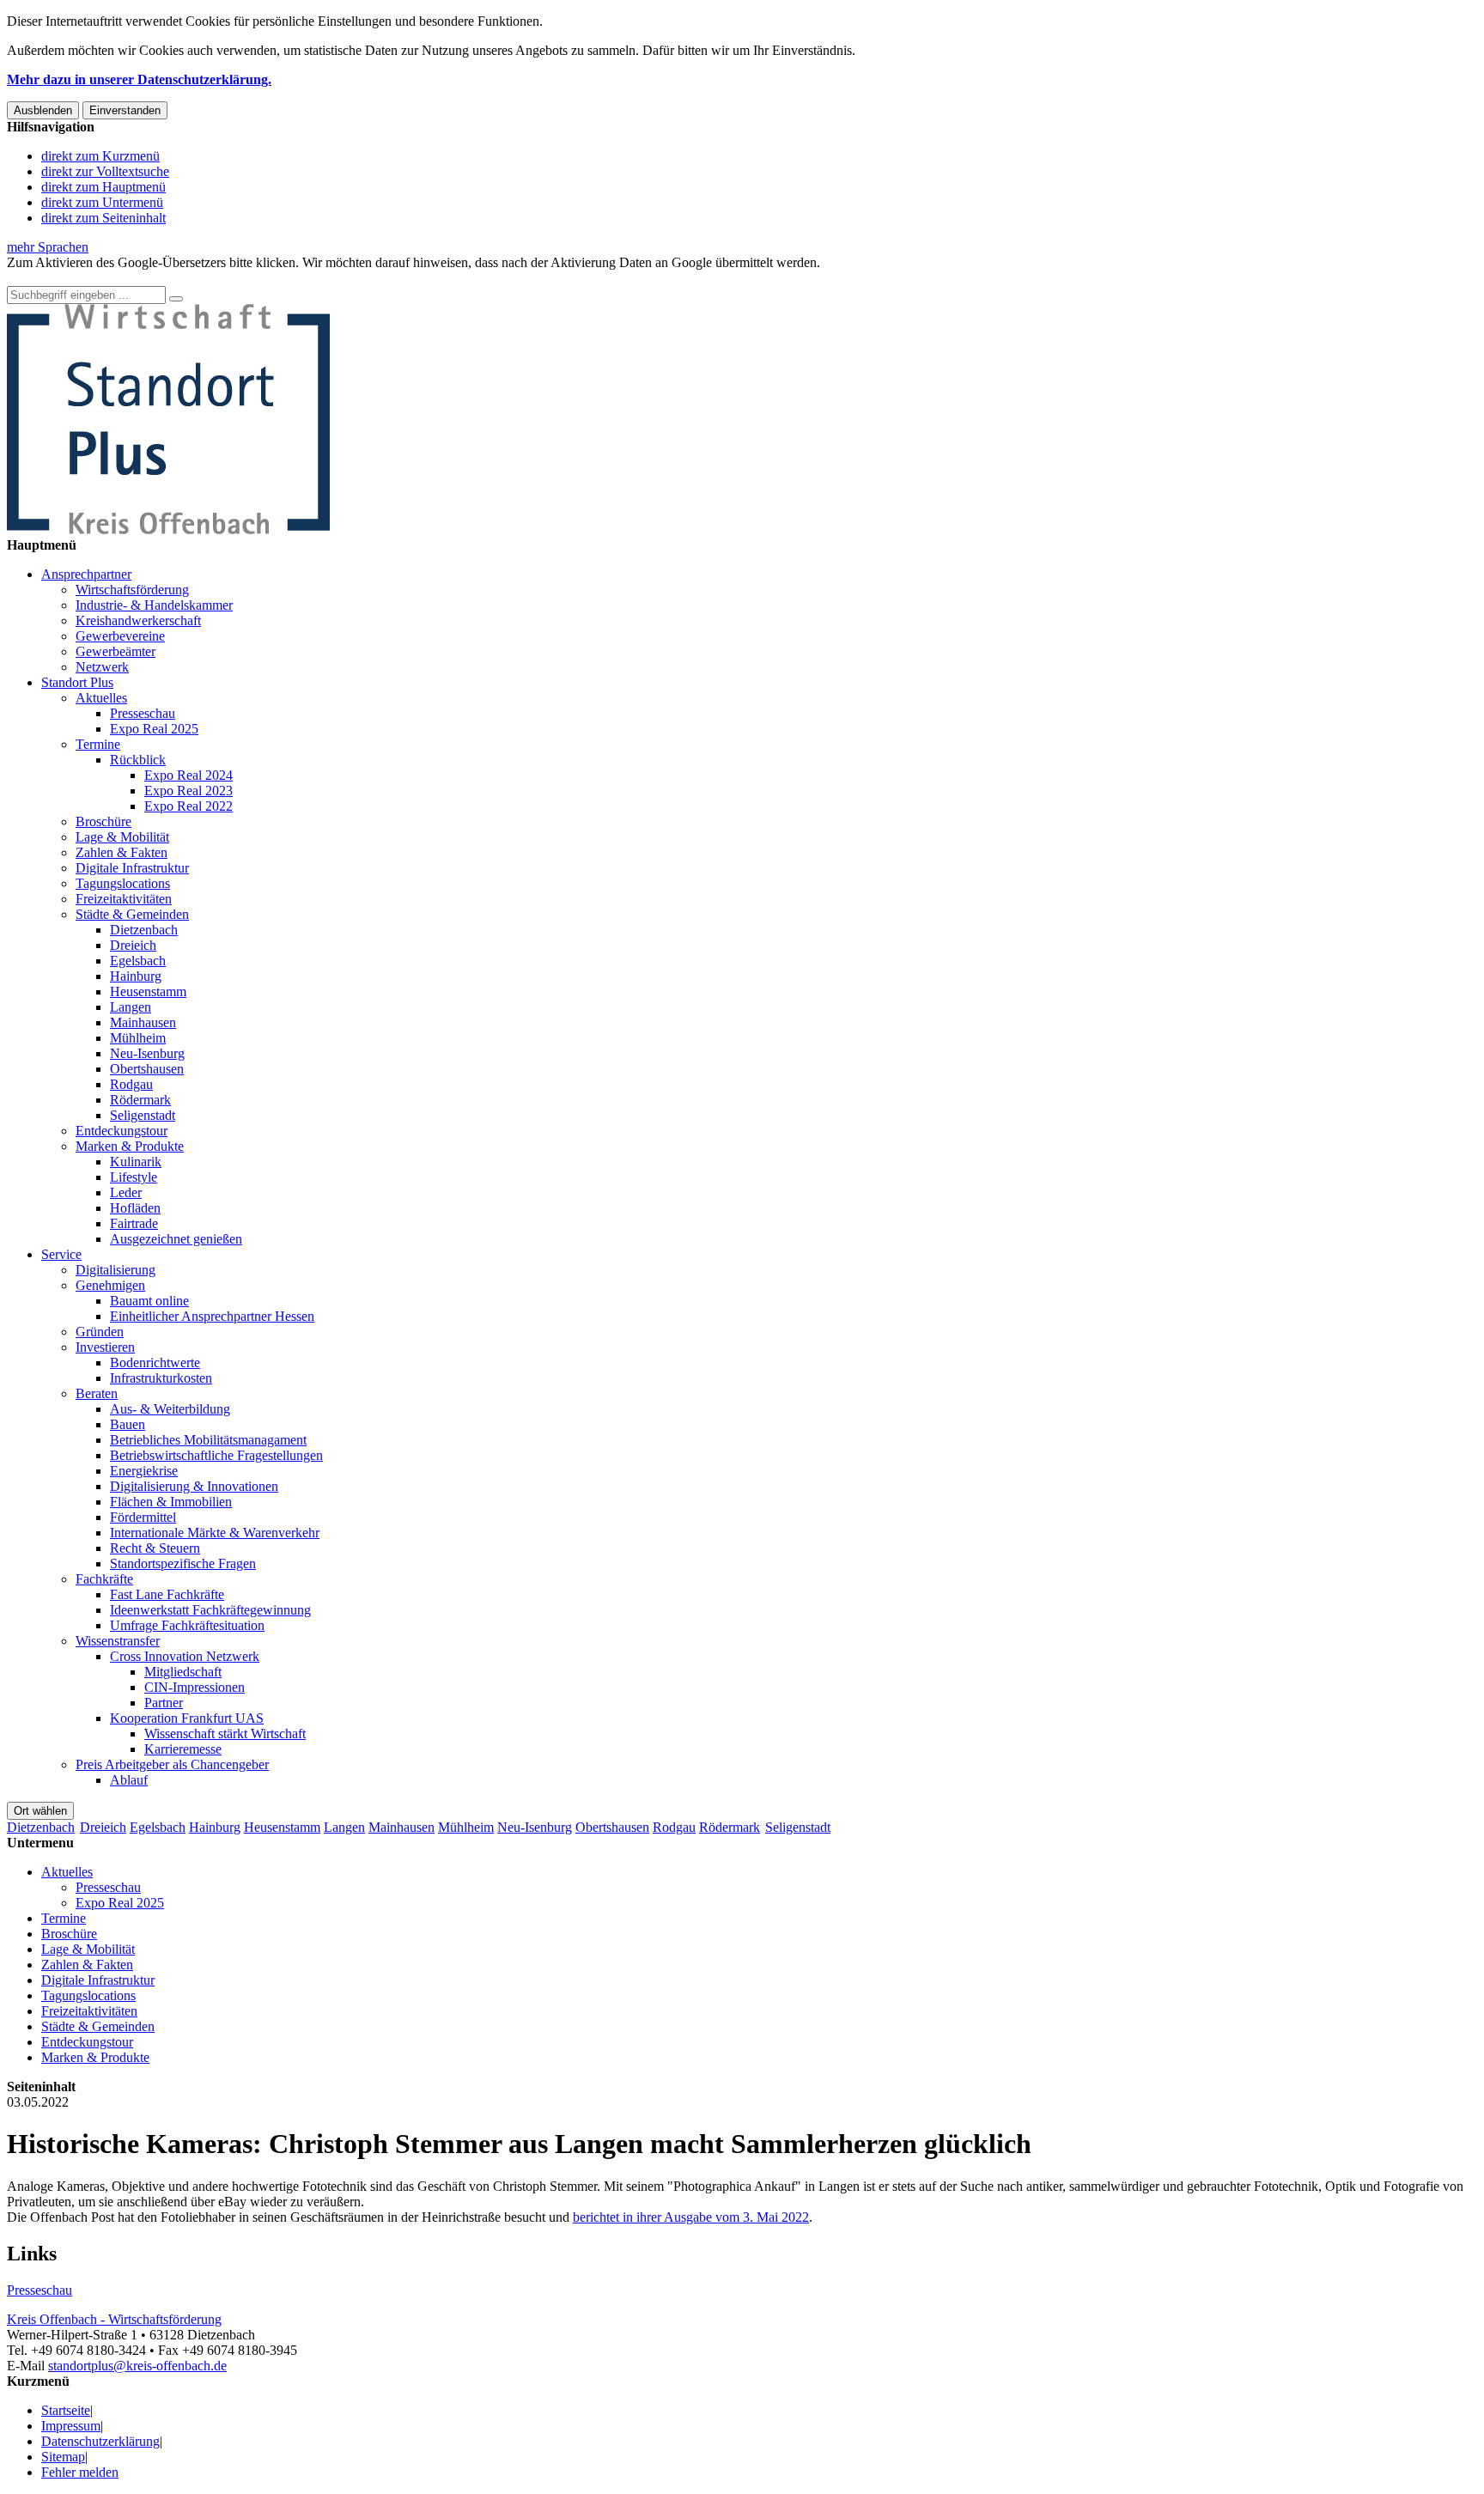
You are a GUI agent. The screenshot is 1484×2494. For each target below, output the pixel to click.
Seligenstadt (143, 1115)
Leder (126, 1192)
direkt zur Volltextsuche (105, 171)
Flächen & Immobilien (171, 1502)
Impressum (71, 2426)
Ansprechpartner (86, 574)
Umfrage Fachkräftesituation (187, 1625)
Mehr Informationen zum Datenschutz (110, 278)
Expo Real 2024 (189, 775)
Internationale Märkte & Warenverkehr (215, 1533)
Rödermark (140, 1100)
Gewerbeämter (116, 651)
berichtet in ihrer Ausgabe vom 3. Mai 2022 (691, 2217)
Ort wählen (40, 1811)
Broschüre (103, 821)
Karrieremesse (183, 1749)
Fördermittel (143, 1517)
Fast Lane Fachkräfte (167, 1594)
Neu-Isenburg (147, 1053)
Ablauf (129, 1780)
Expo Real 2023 (189, 791)
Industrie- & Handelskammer (154, 605)
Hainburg (136, 976)
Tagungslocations (123, 883)
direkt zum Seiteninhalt (103, 218)
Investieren (105, 1347)
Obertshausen (147, 1069)
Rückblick (138, 760)
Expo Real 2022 (189, 806)
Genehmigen (110, 1285)
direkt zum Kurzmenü (100, 156)
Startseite (66, 2410)
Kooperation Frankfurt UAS (187, 1718)
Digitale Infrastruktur (132, 868)
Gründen (100, 1332)
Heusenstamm (148, 992)
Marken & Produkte (130, 1146)
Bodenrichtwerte (155, 1363)
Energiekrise (144, 1471)
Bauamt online (149, 1301)
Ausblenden (43, 110)
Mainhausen (143, 1022)
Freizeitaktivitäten (124, 899)
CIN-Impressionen (195, 1687)
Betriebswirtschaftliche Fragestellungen (216, 1455)
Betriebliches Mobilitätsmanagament (208, 1440)
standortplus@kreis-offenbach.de (137, 2366)
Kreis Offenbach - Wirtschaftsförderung (114, 2319)
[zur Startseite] (168, 529)
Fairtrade (134, 1223)
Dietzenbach (144, 930)
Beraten (97, 1393)
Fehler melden (80, 2472)
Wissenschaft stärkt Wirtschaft (225, 1734)
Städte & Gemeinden (132, 914)
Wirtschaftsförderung (132, 590)
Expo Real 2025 (154, 729)
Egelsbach (138, 961)
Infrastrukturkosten (161, 1378)
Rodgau (131, 1084)
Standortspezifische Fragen (183, 1563)
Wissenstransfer (118, 1641)
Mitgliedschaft (183, 1672)
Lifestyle (134, 1177)
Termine (98, 744)
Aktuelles (101, 698)
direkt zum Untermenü (102, 202)
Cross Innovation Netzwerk (185, 1656)
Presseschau (143, 713)
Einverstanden (125, 110)
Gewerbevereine (120, 636)
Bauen (128, 1424)
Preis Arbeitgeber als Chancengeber (172, 1764)
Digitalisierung (116, 1270)
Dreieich (133, 945)
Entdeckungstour (122, 1131)
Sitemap (63, 2457)
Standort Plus (77, 682)
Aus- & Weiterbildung (170, 1409)
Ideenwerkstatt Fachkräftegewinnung (210, 1610)
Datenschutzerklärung (100, 2441)
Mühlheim (138, 1038)
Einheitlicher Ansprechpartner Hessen (212, 1316)
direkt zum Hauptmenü (103, 187)
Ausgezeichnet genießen (176, 1239)
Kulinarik (136, 1162)
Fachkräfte (104, 1579)
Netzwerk (102, 667)
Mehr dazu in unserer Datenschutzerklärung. (139, 79)
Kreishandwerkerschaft (138, 620)
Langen (131, 1007)
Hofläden (135, 1208)
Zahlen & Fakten (122, 852)
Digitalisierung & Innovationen (194, 1486)
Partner (164, 1703)
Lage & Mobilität (122, 837)
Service (61, 1254)
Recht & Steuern (155, 1548)
